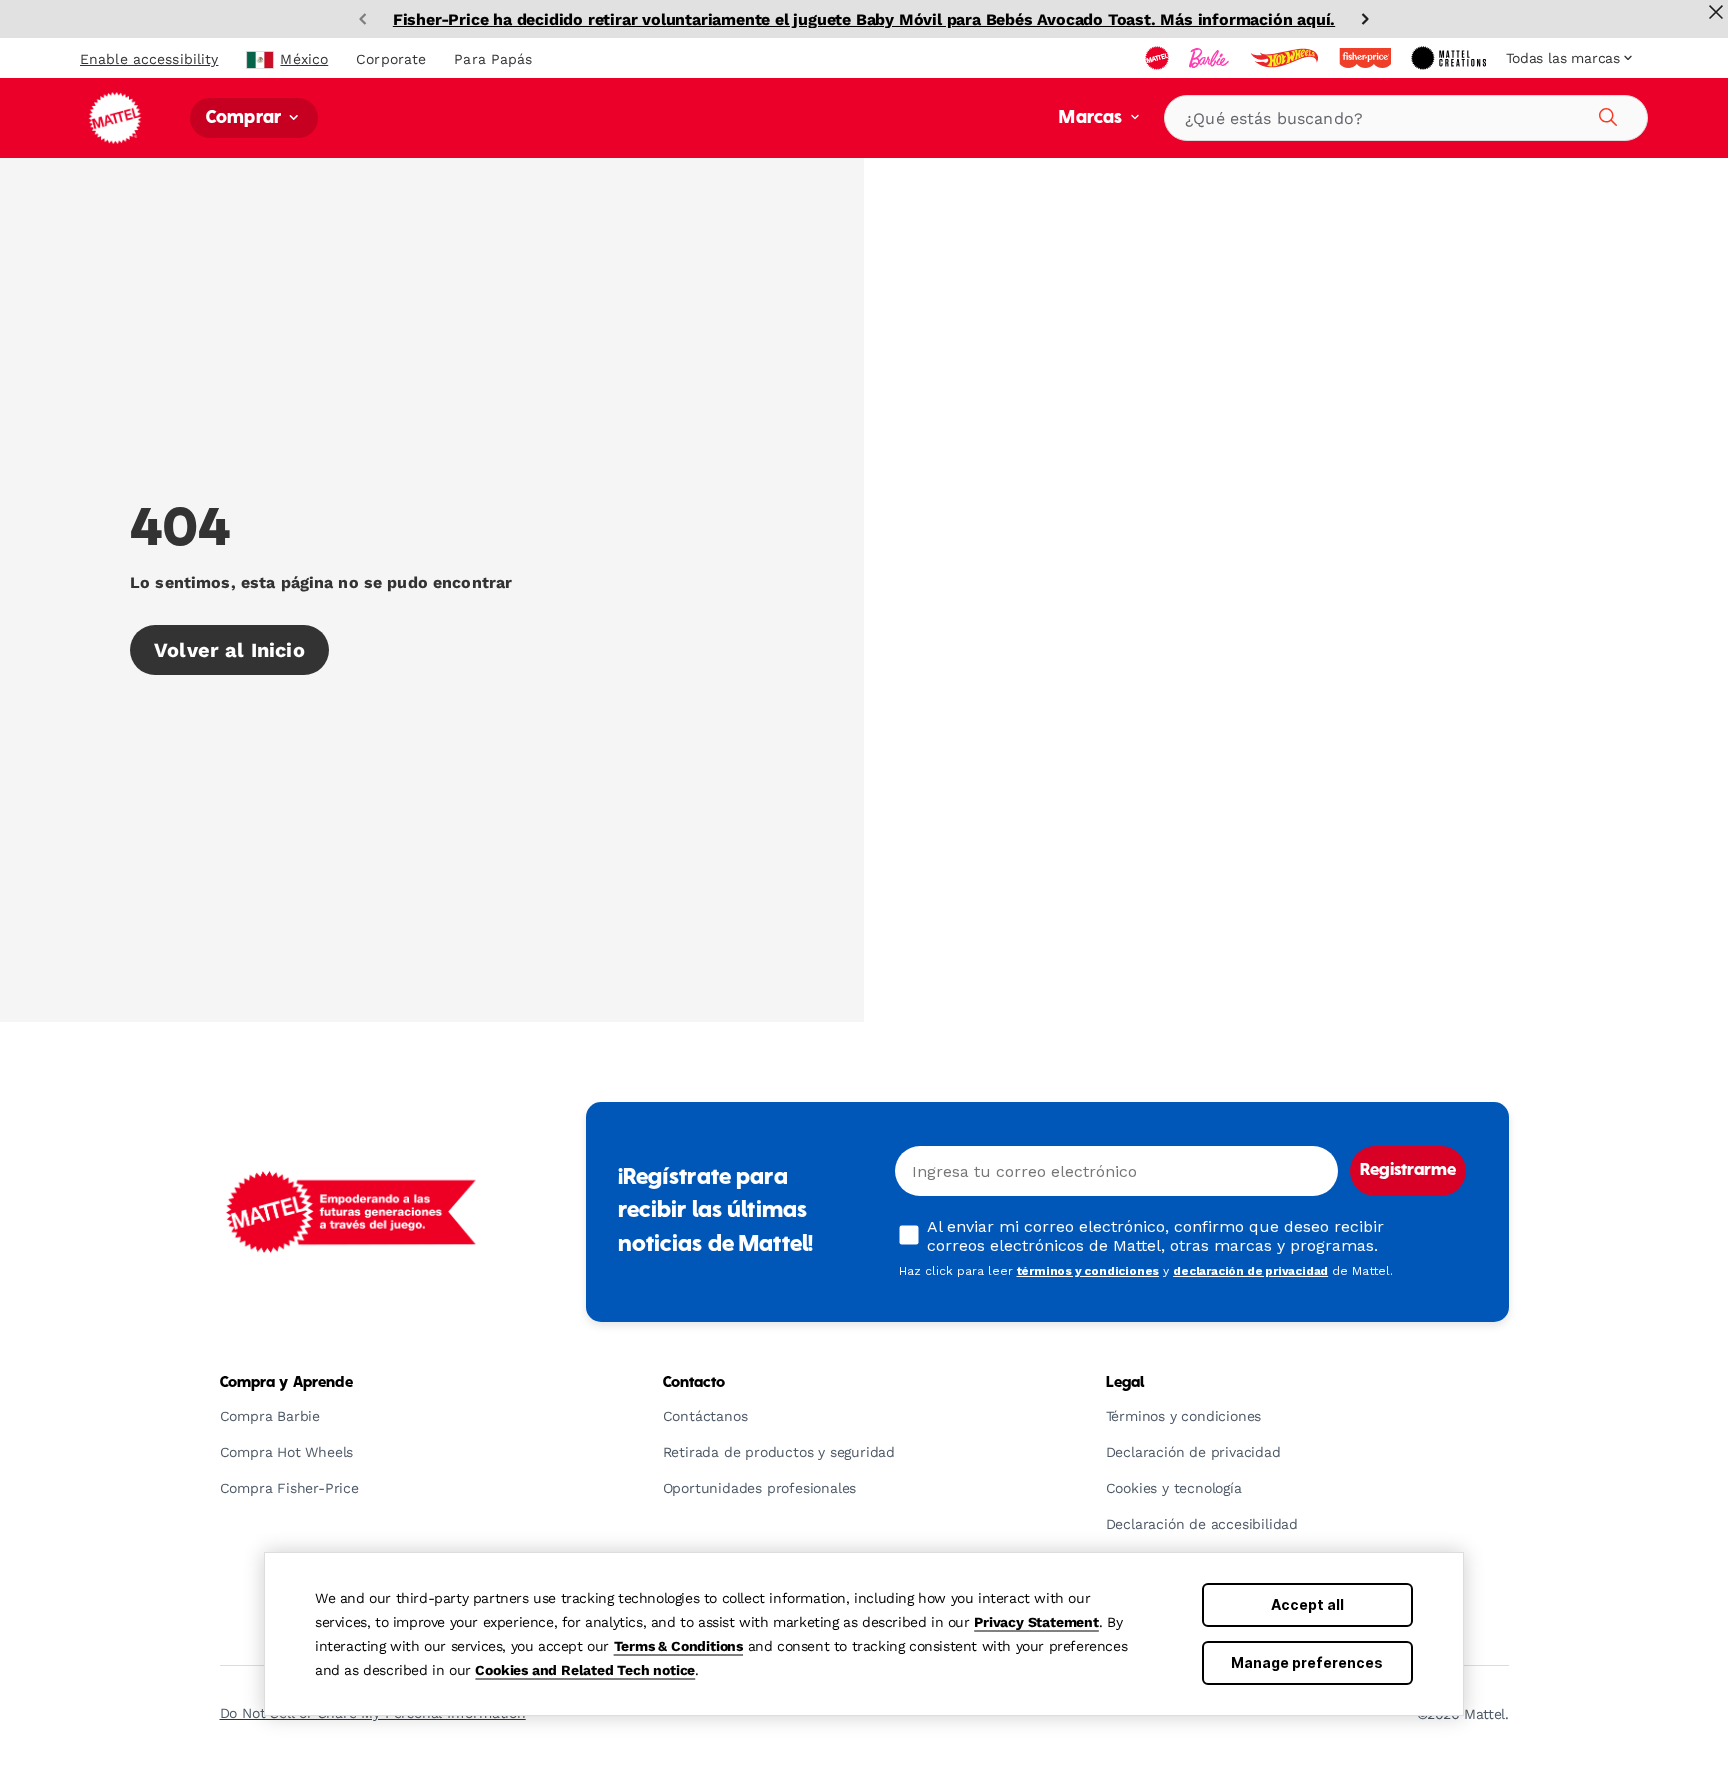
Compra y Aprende (286, 1383)
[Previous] (363, 19)
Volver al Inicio (229, 650)
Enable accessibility (149, 59)
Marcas (1092, 118)
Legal (1125, 1383)
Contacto (694, 1383)
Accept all (1307, 1604)
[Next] (1365, 19)
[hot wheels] (1286, 58)
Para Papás (493, 59)
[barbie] (1211, 58)
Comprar (245, 118)
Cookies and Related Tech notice (585, 1670)
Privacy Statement (1036, 1622)
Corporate (391, 59)
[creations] (1450, 58)
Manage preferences (1307, 1662)
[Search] (1605, 114)
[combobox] (1406, 118)
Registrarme (1408, 1171)
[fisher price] (1367, 58)
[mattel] (1159, 58)
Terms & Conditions (678, 1646)
